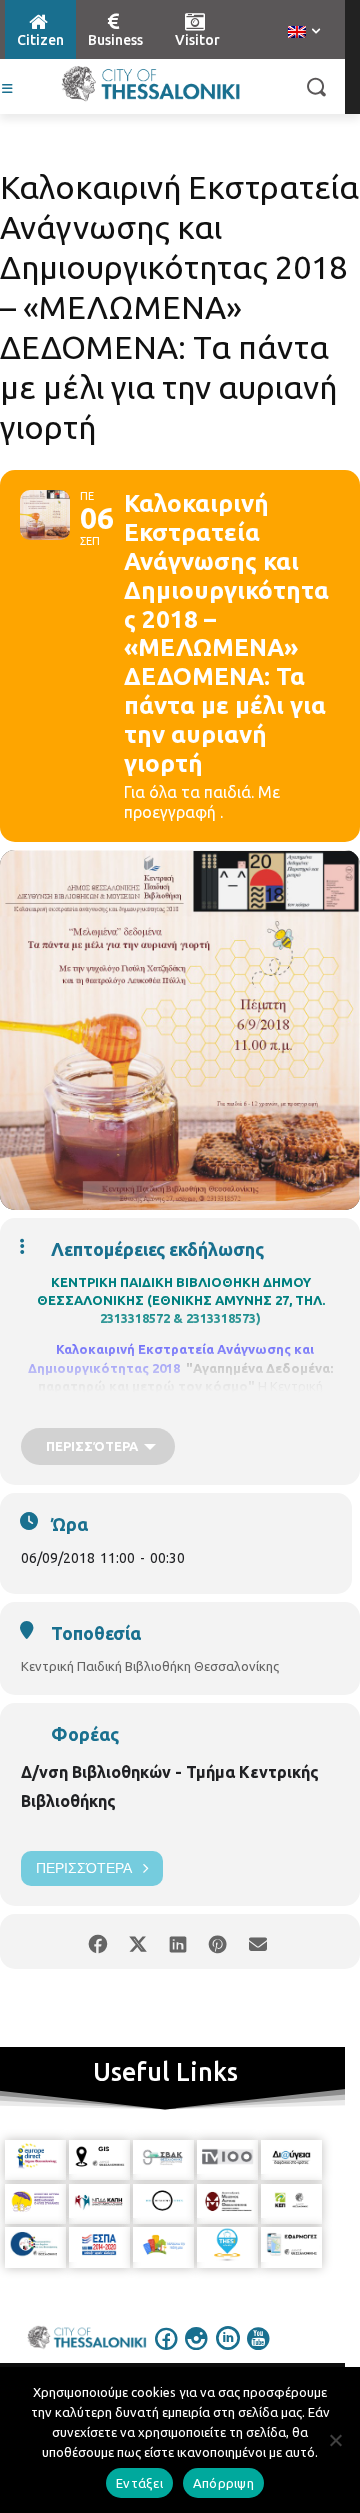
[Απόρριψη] (335, 2440)
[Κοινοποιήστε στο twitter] (137, 1941)
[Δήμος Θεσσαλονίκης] (151, 84)
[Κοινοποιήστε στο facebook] (97, 1941)
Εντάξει (139, 2483)
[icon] (167, 2352)
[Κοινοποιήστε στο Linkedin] (177, 1941)
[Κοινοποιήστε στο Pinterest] (217, 1941)
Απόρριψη (223, 2483)
